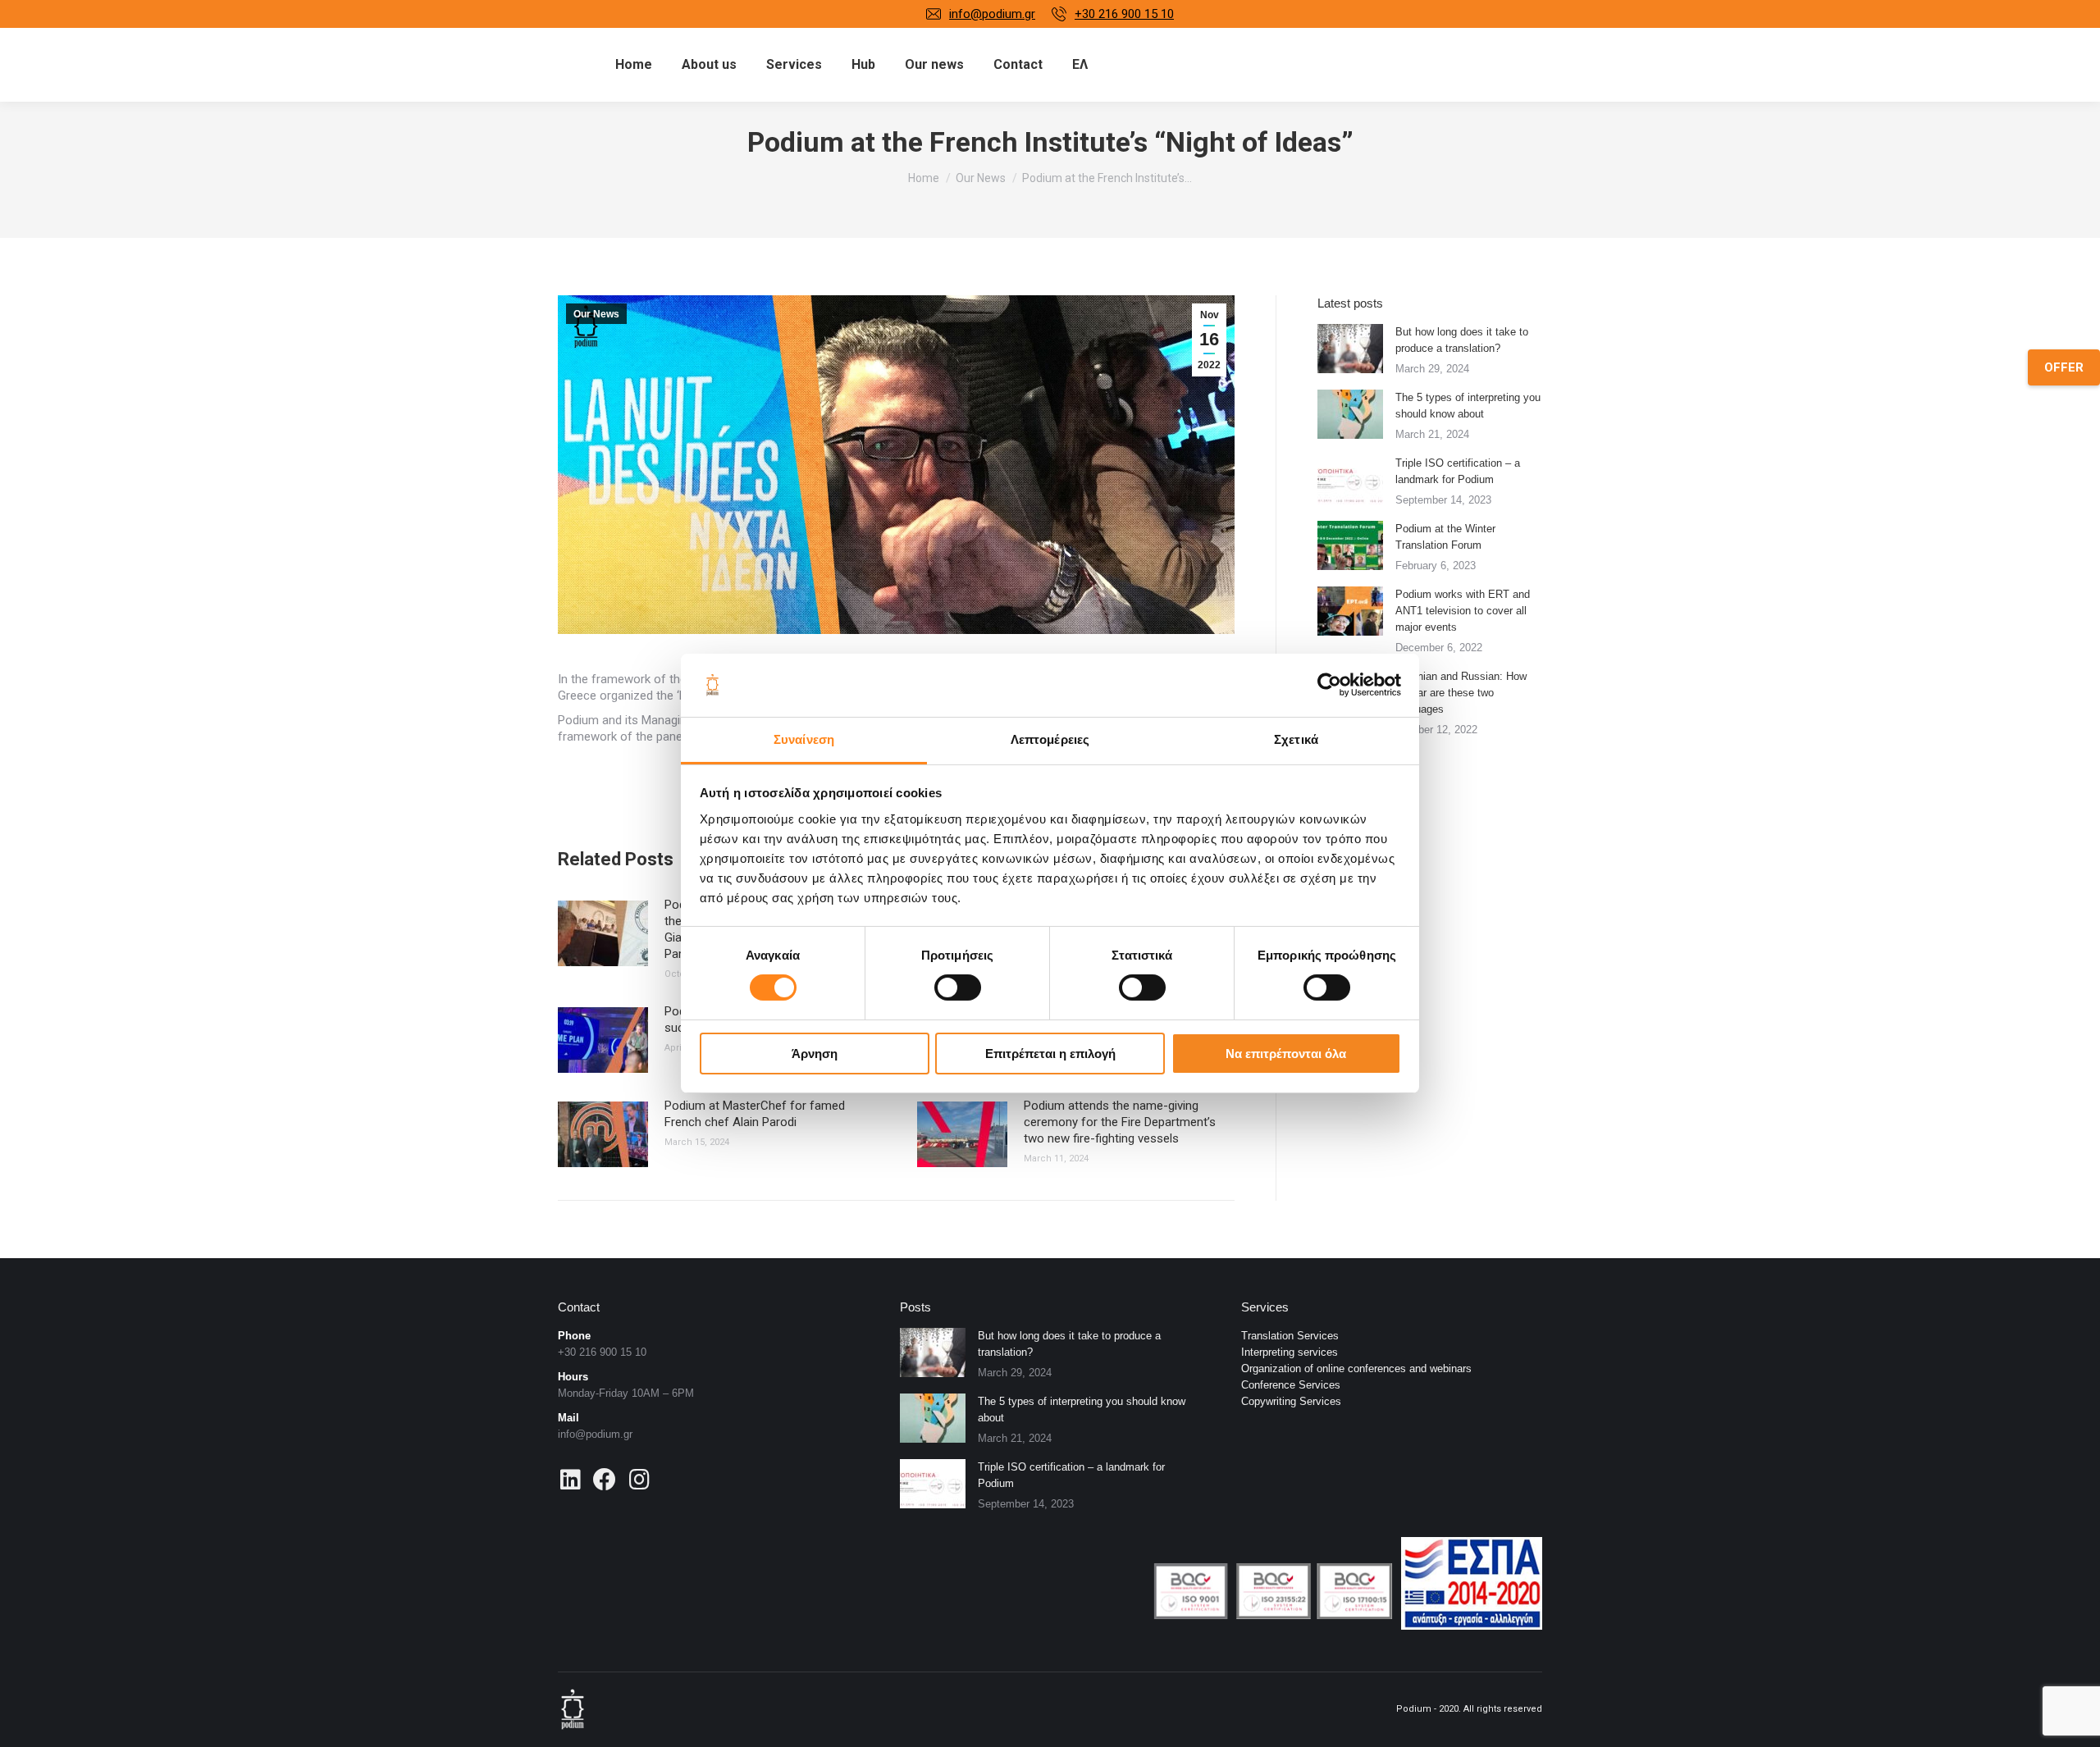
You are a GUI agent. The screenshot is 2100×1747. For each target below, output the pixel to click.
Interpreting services (1290, 1352)
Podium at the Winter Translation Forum (1445, 537)
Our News (596, 314)
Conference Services (1291, 1385)
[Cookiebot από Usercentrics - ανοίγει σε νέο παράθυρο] (1329, 685)
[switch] (958, 988)
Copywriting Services (1291, 1401)
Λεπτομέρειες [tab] (1050, 739)
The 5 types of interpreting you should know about (1468, 406)
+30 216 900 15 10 (1124, 14)
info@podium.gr (992, 14)
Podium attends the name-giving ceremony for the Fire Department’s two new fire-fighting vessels (1120, 1122)
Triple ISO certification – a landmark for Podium (1458, 471)
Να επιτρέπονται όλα (1286, 1054)
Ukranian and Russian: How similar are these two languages (1461, 693)
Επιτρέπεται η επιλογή (1050, 1054)
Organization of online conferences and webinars (1356, 1368)
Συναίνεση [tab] (804, 739)
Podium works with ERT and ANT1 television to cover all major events (1463, 611)
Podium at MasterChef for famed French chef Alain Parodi (755, 1114)
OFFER (2064, 367)
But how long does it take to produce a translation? (1462, 340)
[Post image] (603, 933)
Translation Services (1290, 1336)
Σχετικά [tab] (1296, 739)
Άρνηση (815, 1054)
